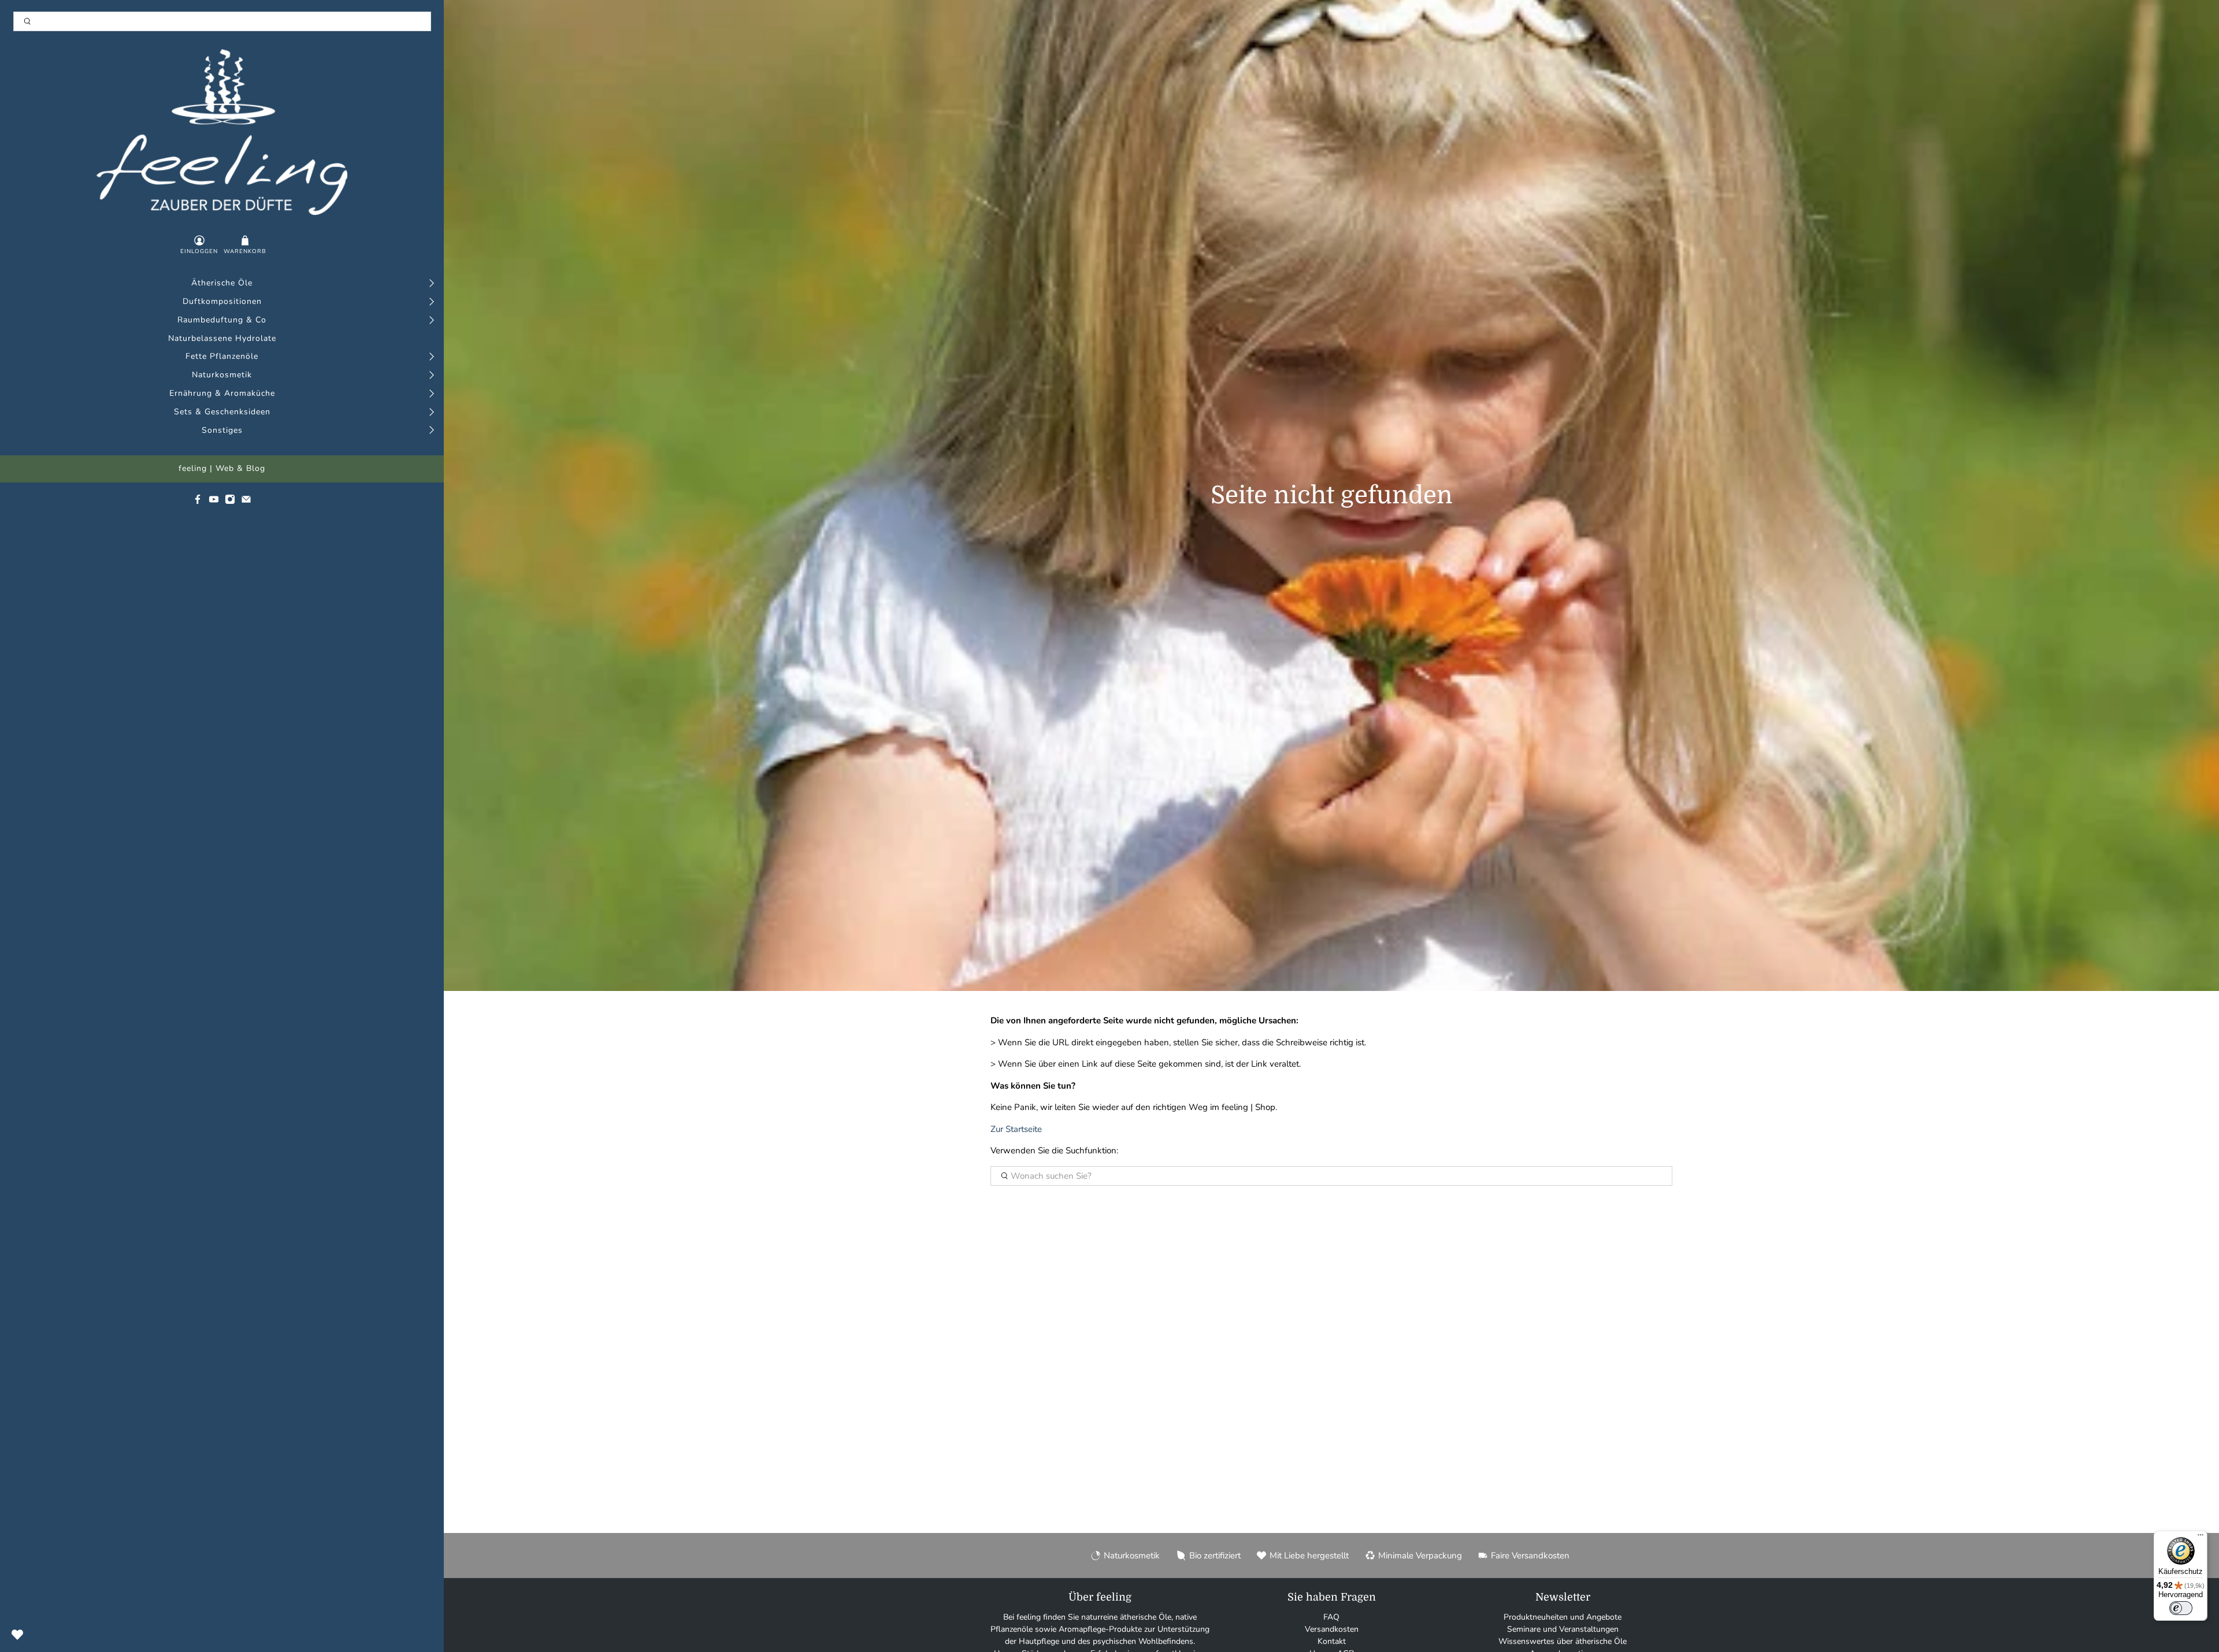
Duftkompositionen (222, 302)
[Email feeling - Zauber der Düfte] (246, 502)
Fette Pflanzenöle (222, 357)
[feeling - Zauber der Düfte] (222, 132)
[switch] (2181, 1608)
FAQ (1331, 1617)
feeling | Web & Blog (222, 469)
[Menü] (2201, 1538)
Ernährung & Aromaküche (222, 394)
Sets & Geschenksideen (222, 412)
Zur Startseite (1016, 1129)
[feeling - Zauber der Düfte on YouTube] (214, 502)
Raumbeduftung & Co (222, 320)
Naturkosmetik (222, 375)
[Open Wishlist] (17, 1635)
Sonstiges (222, 431)
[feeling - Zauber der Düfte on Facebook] (198, 502)
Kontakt (1332, 1641)
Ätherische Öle (222, 283)
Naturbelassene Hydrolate (222, 339)
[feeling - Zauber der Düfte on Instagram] (230, 502)
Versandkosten (1332, 1629)
